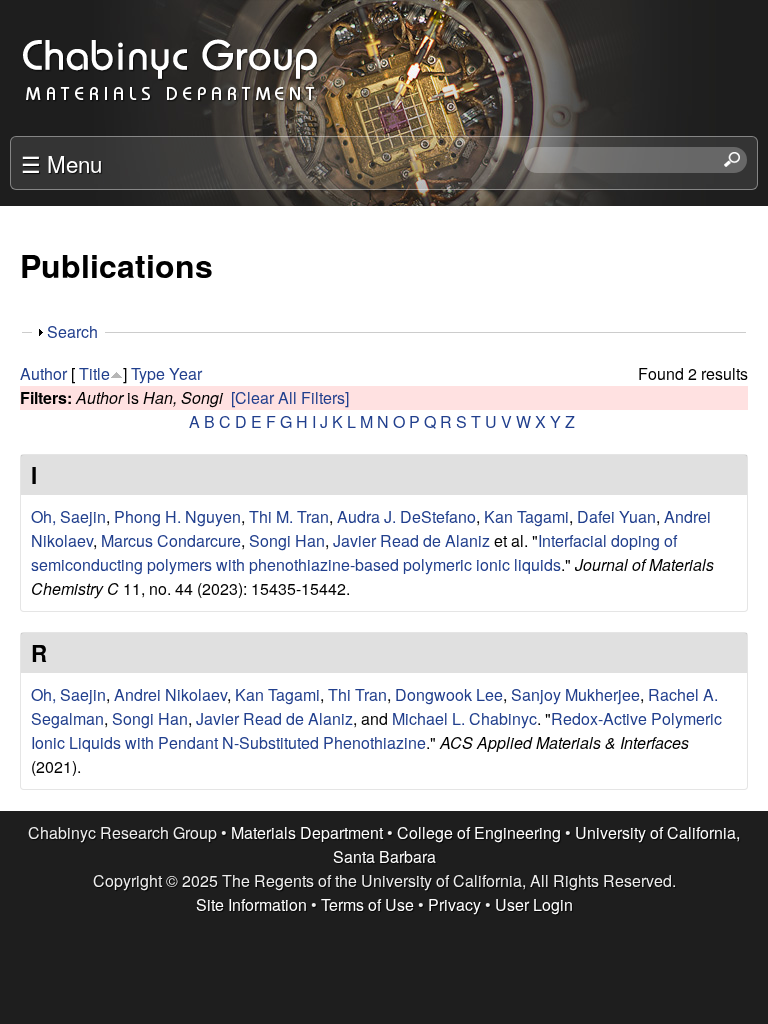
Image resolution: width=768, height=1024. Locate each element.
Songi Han (287, 540)
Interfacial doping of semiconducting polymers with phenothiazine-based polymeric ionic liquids (354, 552)
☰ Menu (61, 163)
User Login (534, 904)
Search (72, 331)
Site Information (251, 904)
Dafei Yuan (616, 516)
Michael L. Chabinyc (464, 718)
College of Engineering (479, 832)
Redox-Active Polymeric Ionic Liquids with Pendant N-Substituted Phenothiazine (376, 730)
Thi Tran (357, 694)
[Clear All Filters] (290, 397)
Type (148, 373)
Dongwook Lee (449, 694)
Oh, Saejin (68, 516)
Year (185, 373)
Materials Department (307, 832)
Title (94, 373)
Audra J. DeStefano (406, 516)
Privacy (454, 904)
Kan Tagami (526, 516)
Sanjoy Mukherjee (575, 694)
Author (43, 373)
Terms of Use (367, 904)
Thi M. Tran (289, 516)
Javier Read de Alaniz (411, 540)
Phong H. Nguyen (177, 516)
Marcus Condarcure (171, 540)
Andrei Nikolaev (170, 694)
